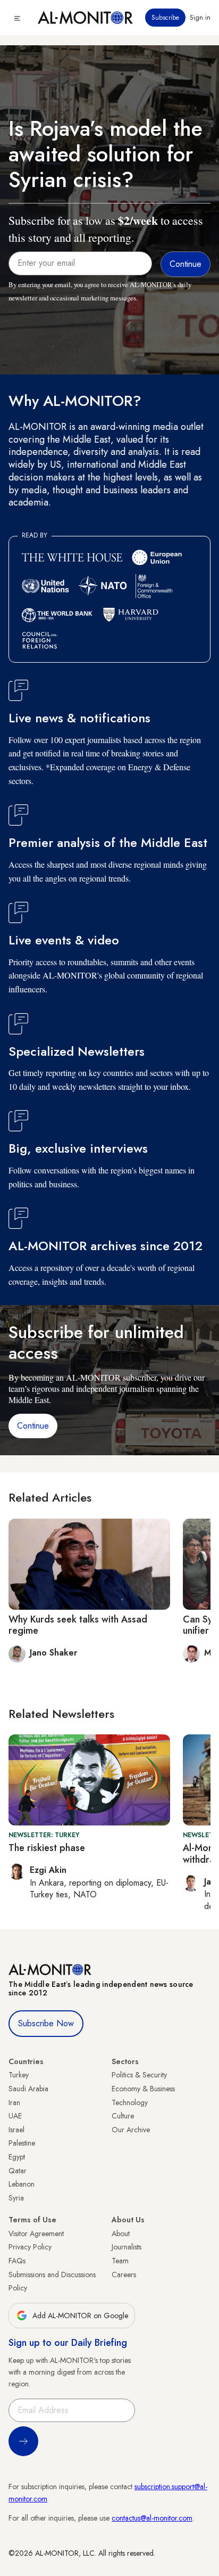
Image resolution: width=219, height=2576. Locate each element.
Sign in (200, 18)
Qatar (18, 2171)
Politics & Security (139, 2075)
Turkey (19, 2075)
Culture (123, 2116)
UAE (15, 2116)
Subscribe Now (46, 2023)
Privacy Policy (30, 2247)
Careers (124, 2275)
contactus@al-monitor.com (152, 2518)
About (121, 2233)
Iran (14, 2102)
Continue (33, 1426)
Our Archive (131, 2130)
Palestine (22, 2143)
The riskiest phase (47, 1848)
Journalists (127, 2247)
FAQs (17, 2261)
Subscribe (165, 18)
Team (120, 2261)
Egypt (17, 2157)
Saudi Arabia (28, 2089)
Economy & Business (143, 2089)
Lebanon (22, 2184)
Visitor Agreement (36, 2233)
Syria (16, 2198)
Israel (16, 2130)
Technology (130, 2102)
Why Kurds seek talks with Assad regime (78, 1625)
